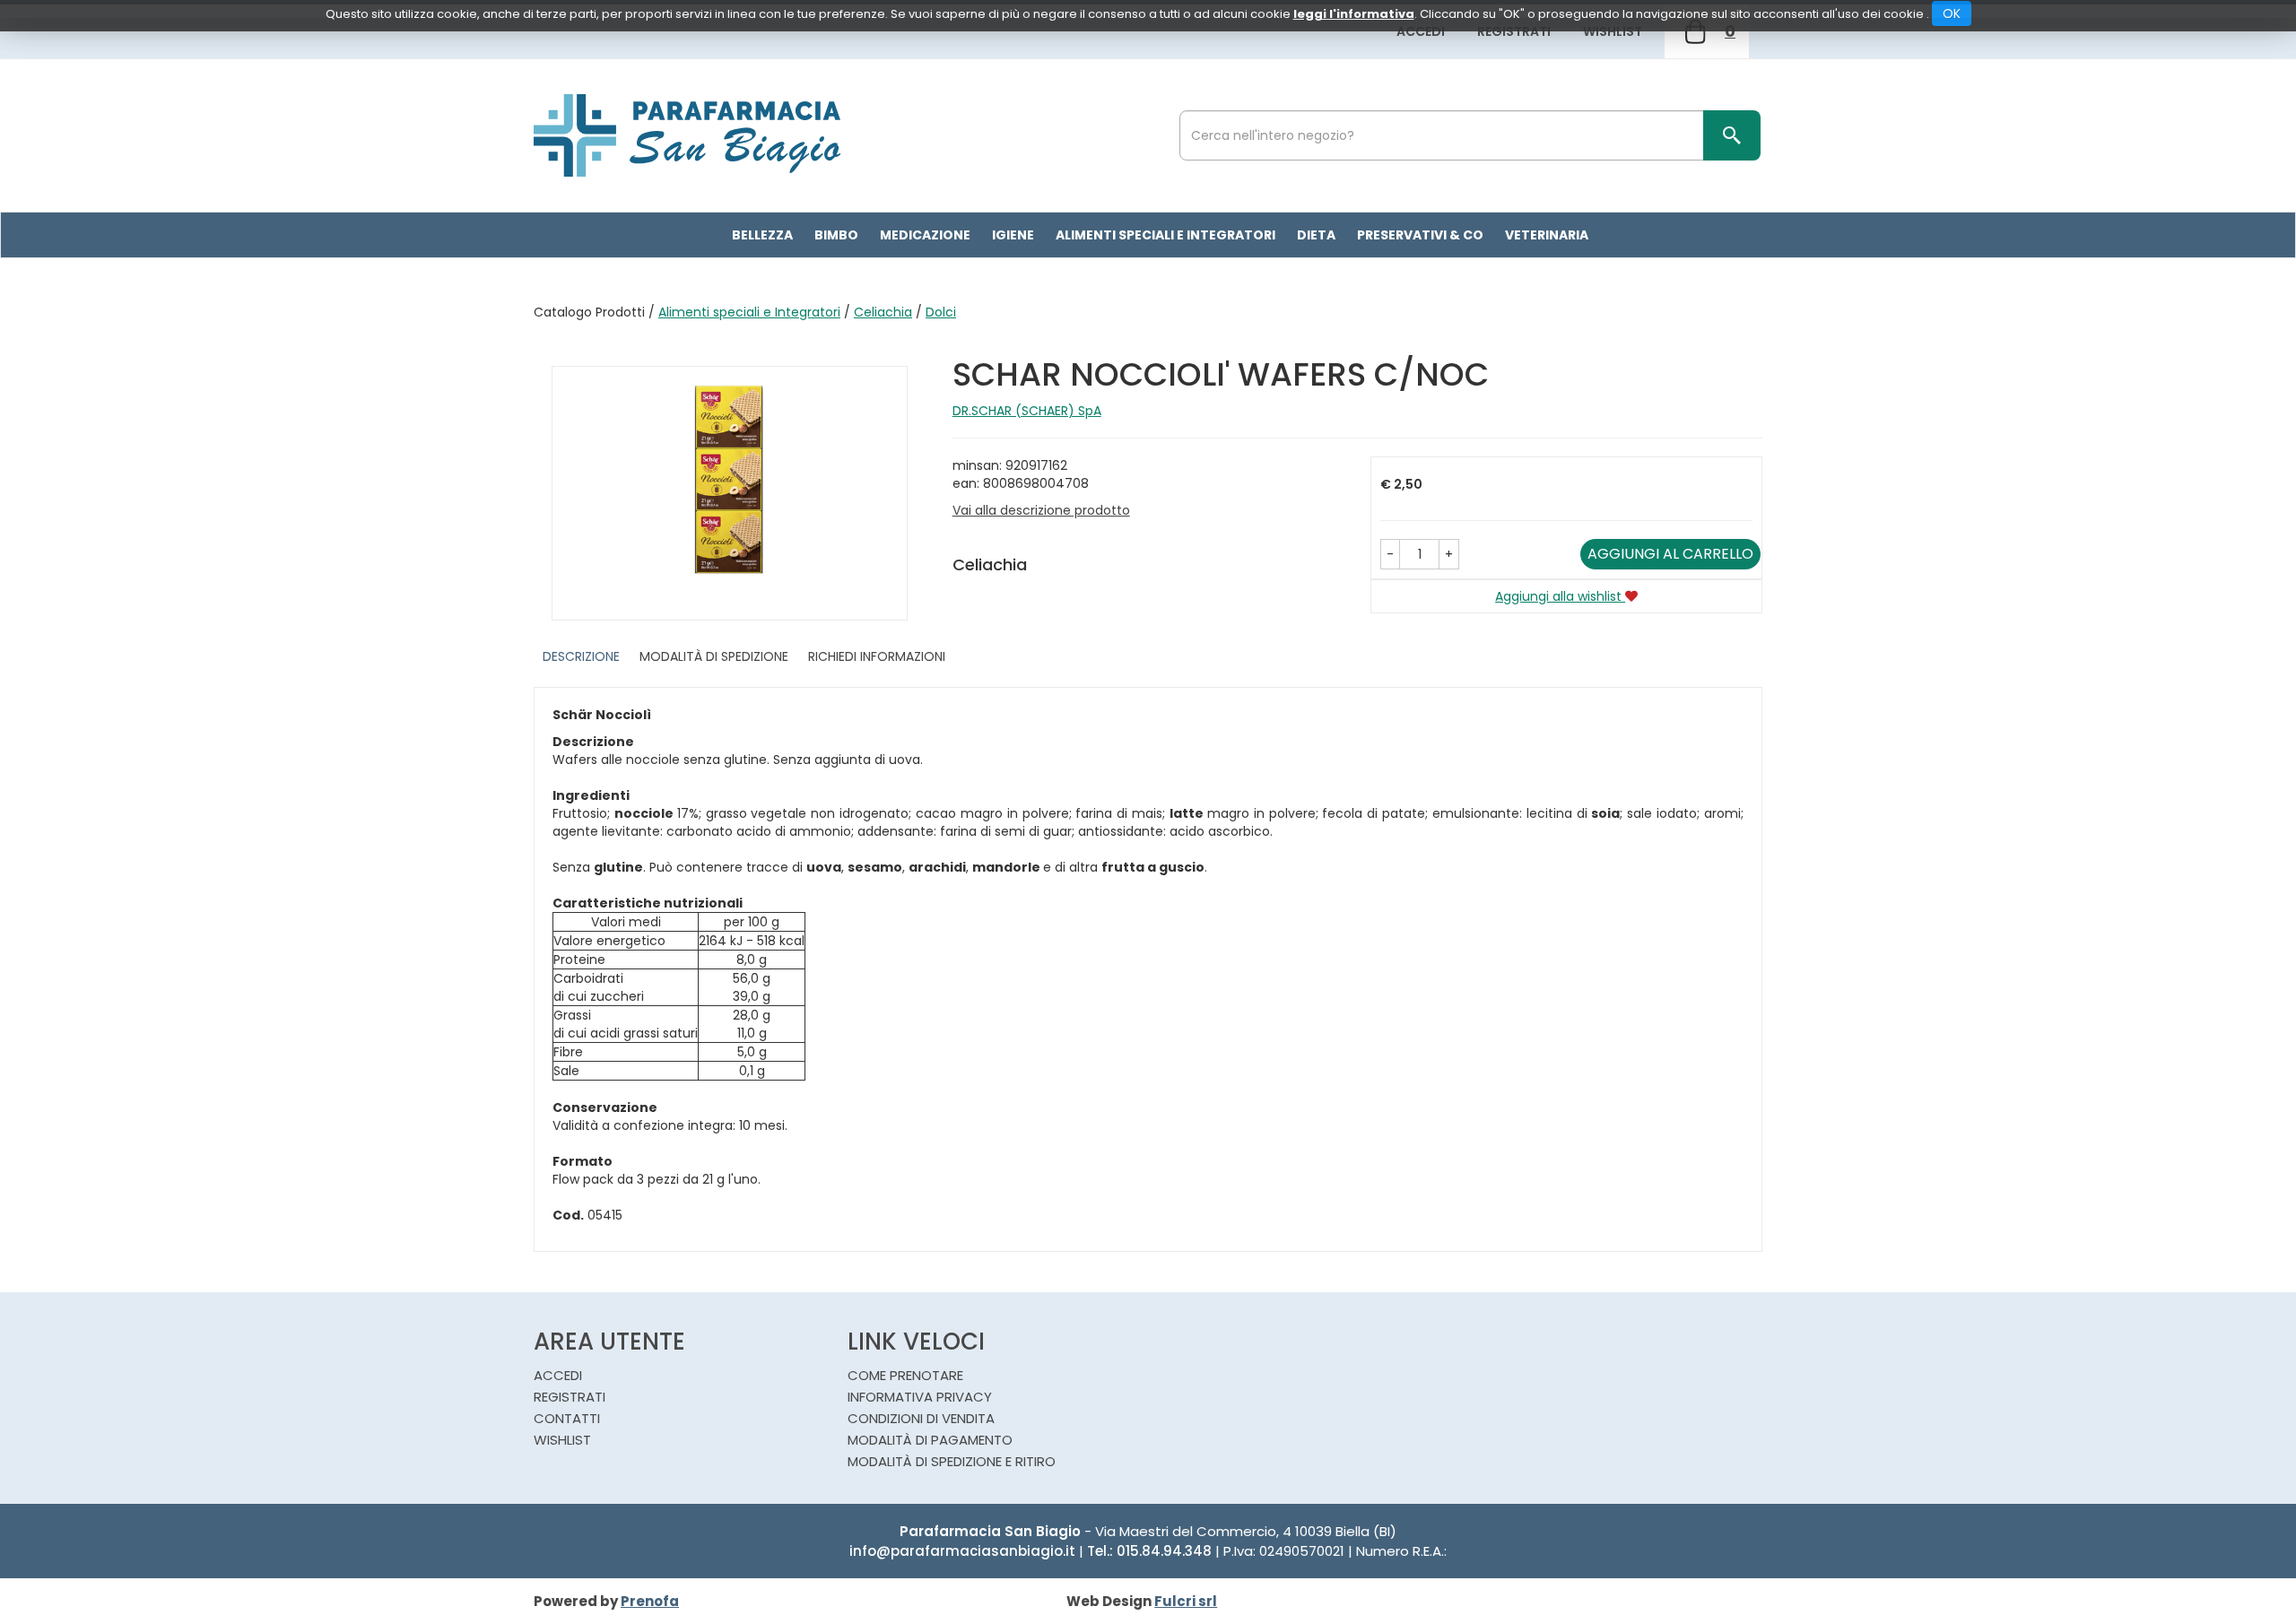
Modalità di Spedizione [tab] (714, 656)
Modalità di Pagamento (930, 1440)
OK (1952, 13)
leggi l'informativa (1354, 14)
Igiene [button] (1013, 235)
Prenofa (650, 1601)
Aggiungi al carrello (1670, 554)
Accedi (1421, 31)
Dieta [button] (1316, 235)
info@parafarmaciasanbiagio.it (962, 1551)
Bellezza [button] (762, 235)
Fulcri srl (1186, 1601)
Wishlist (1613, 31)
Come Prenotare (905, 1375)
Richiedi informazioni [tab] (877, 656)
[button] (1390, 554)
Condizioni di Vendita (921, 1418)
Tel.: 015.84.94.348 (1149, 1551)
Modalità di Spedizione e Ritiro (952, 1461)
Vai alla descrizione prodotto (1041, 510)
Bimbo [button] (836, 235)
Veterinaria (1547, 235)
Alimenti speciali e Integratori (749, 312)
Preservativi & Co (1420, 235)
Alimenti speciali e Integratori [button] (1165, 235)
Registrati (1514, 31)
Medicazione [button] (925, 235)
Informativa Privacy (920, 1397)
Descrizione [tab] (581, 656)
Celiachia (883, 312)
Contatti (567, 1418)
